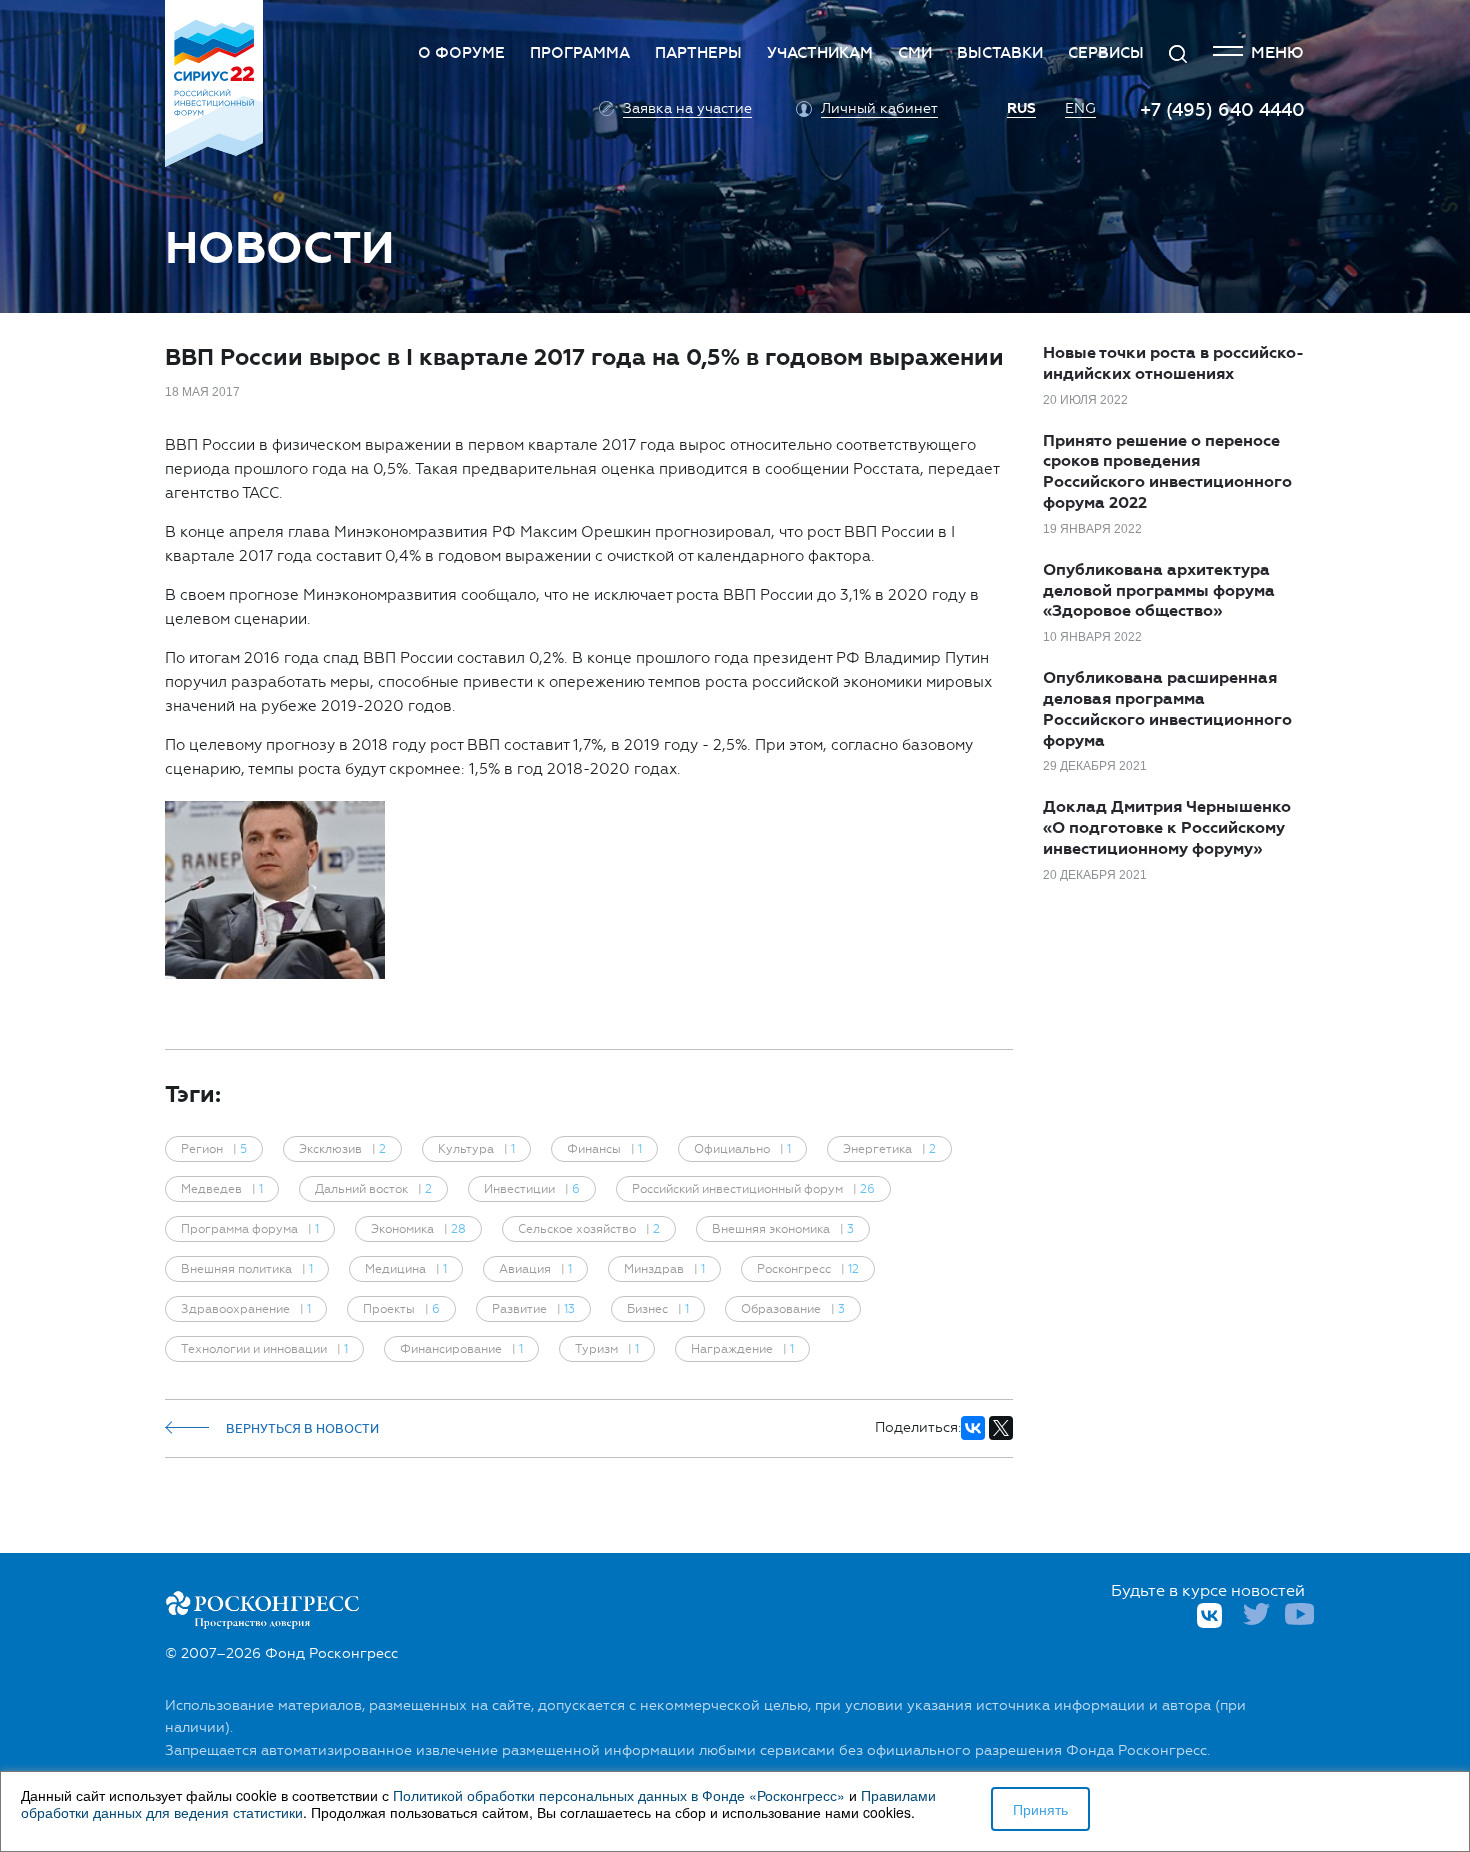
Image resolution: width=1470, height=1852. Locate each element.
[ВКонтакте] (973, 1428)
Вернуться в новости (302, 1429)
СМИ (915, 53)
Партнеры (698, 53)
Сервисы (1106, 53)
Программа (580, 53)
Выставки (1000, 53)
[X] (1001, 1428)
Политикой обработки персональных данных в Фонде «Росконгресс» (619, 1795)
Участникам (820, 53)
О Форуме (461, 53)
